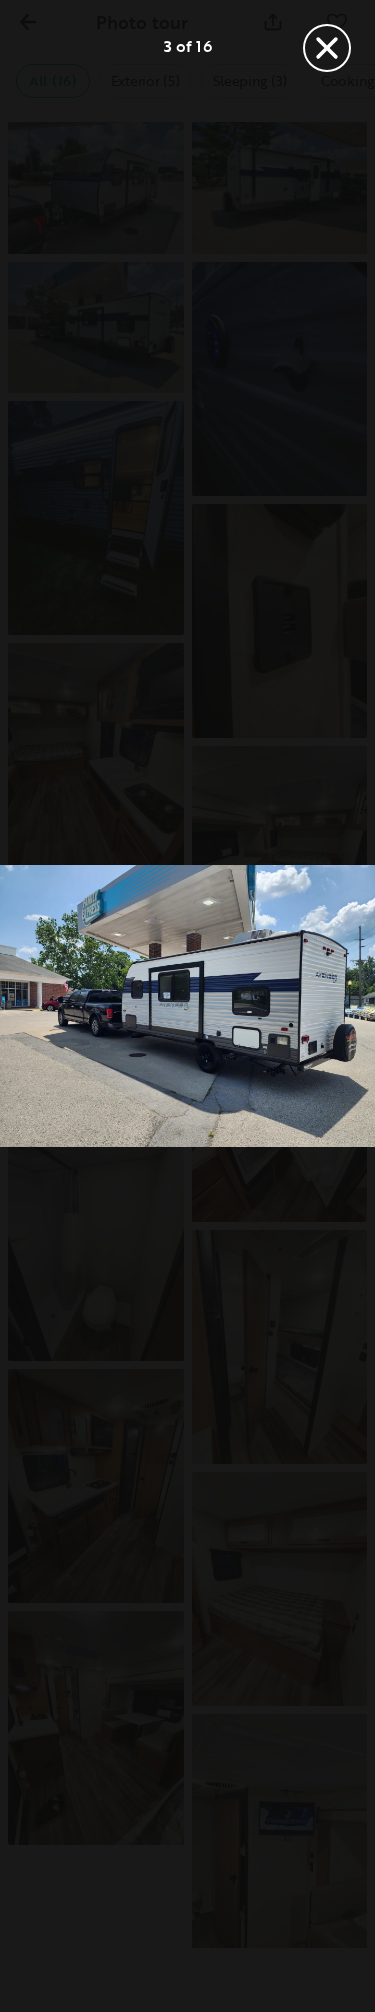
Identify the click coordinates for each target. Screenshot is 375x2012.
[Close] (327, 48)
